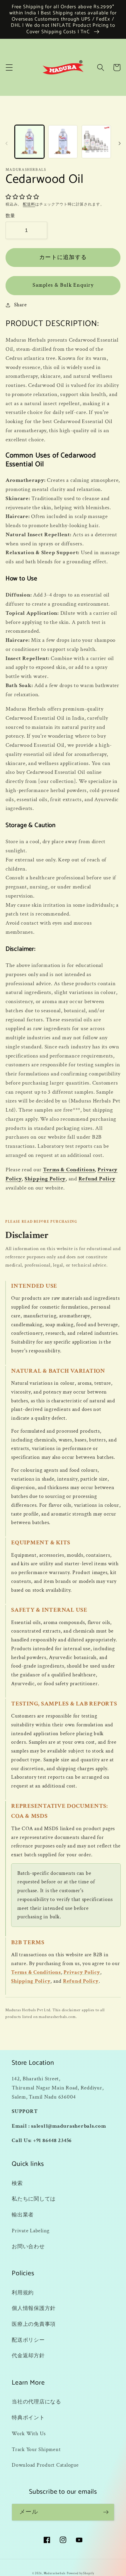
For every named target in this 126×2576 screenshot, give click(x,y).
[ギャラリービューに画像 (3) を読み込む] (96, 142)
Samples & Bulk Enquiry (63, 285)
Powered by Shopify (80, 2573)
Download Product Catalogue (45, 2465)
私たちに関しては (34, 2199)
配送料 (29, 204)
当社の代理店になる (36, 2402)
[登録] (106, 2512)
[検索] (101, 67)
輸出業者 (23, 2215)
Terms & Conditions (69, 1170)
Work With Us (29, 2434)
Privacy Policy (82, 1972)
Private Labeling (31, 2231)
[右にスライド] (120, 143)
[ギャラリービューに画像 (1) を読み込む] (29, 142)
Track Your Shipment (36, 2449)
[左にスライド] (6, 143)
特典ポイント (28, 2418)
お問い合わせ (28, 2247)
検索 (17, 2183)
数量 (10, 216)
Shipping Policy (45, 1179)
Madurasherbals (55, 2573)
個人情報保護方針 (34, 2308)
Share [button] (21, 305)
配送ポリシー (28, 2340)
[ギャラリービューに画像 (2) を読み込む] (63, 142)
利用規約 (23, 2293)
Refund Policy (97, 1179)
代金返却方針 (28, 2356)
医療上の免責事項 (34, 2324)
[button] (9, 67)
